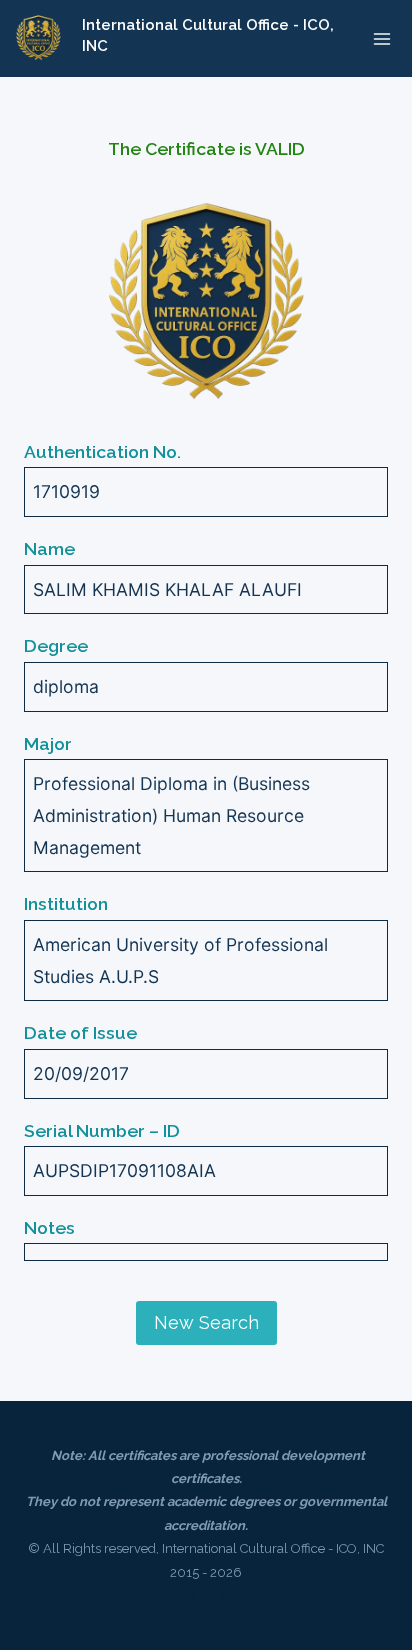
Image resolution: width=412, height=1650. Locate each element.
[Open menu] (381, 38)
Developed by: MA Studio (206, 1595)
